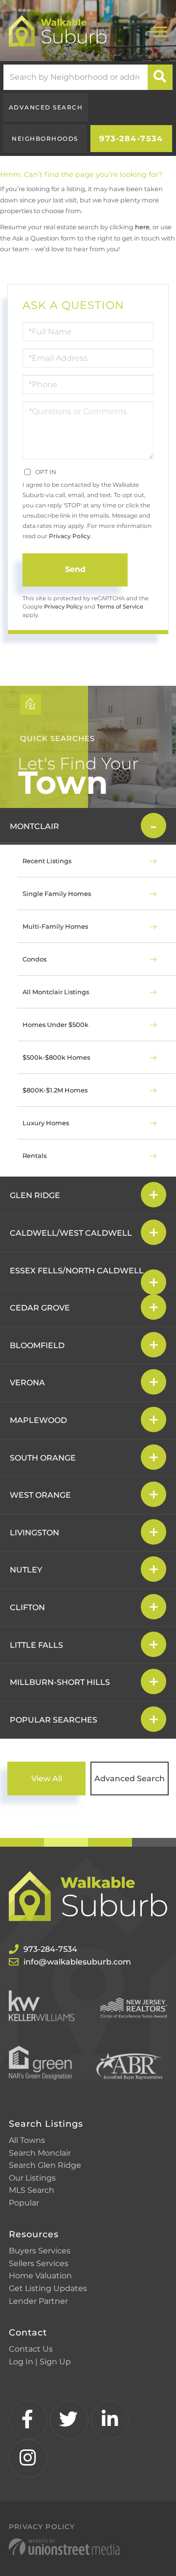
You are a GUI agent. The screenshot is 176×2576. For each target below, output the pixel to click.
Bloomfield (37, 1345)
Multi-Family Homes (55, 926)
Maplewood (38, 1420)
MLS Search (32, 2190)
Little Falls (36, 1645)
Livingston (34, 1533)
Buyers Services (40, 2251)
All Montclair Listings (56, 992)
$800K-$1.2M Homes (55, 1090)
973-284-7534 (131, 139)
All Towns (27, 2140)
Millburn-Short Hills (60, 1682)
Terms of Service (120, 607)
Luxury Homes (46, 1123)
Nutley (26, 1570)
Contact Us (31, 2349)
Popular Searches (54, 1720)
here (142, 227)
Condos (34, 959)
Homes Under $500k (55, 1025)
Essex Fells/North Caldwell (77, 1271)
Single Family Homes (57, 894)
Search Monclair (40, 2153)
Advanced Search (46, 107)
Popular (24, 2203)
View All (47, 1779)
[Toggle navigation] (157, 31)
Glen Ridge (35, 1195)
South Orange (43, 1458)
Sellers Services (39, 2263)
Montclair (34, 826)
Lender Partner (38, 2301)
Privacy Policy (70, 536)
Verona (27, 1383)
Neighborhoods (45, 139)
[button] (160, 77)
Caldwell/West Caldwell (71, 1233)
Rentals (34, 1156)
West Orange (40, 1495)
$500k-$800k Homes (56, 1057)
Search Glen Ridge (45, 2165)
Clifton (27, 1607)
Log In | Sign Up (40, 2362)
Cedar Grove (40, 1308)
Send (75, 569)
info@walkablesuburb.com (77, 1962)
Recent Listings (47, 861)
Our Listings (32, 2178)
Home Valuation (40, 2276)
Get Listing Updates (48, 2288)
